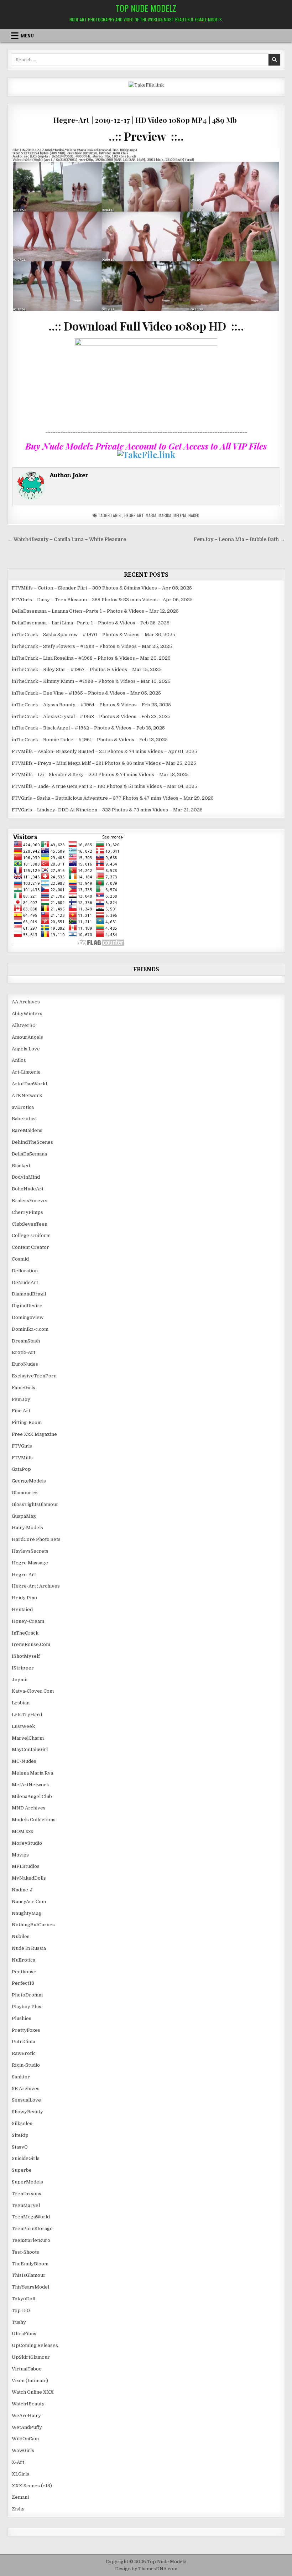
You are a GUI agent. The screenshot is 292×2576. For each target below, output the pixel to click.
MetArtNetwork (30, 1785)
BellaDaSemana (29, 1154)
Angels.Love (26, 1049)
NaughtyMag (27, 1913)
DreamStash (26, 1341)
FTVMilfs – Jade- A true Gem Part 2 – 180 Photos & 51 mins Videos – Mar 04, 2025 (105, 786)
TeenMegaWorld (31, 2217)
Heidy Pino (24, 1598)
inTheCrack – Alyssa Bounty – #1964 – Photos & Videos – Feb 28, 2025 (91, 705)
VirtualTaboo (27, 2369)
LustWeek (23, 1726)
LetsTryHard (27, 1715)
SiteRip (20, 2135)
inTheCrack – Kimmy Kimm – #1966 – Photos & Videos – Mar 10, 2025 (91, 681)
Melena (180, 515)
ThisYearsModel (30, 2287)
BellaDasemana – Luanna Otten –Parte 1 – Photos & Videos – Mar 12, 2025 (95, 611)
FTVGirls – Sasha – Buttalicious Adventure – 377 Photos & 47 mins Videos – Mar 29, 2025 (113, 798)
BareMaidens (27, 1130)
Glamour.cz (25, 1493)
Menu (27, 36)
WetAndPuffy (27, 2427)
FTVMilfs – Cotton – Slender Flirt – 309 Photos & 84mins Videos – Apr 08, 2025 (102, 588)
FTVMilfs (22, 1458)
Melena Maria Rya (32, 1773)
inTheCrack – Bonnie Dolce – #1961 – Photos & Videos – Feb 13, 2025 (90, 740)
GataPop (21, 1469)
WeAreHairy (26, 2416)
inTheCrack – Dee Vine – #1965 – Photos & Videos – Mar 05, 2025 (86, 693)
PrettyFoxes (26, 2030)
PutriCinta (24, 2042)
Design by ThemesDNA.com (146, 2569)
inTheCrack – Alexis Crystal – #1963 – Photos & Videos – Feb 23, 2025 (91, 716)
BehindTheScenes (32, 1142)
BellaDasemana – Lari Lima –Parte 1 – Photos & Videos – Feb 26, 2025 (91, 623)
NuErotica (24, 1960)
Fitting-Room (27, 1422)
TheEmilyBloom (30, 2264)
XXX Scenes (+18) (32, 2486)
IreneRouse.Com (31, 1644)
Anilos (19, 1060)
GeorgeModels (29, 1481)
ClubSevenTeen (30, 1224)
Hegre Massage (30, 1563)
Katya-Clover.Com (33, 1691)
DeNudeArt (25, 1282)
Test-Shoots (25, 2252)
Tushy (19, 2322)
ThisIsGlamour (29, 2275)
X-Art (18, 2462)
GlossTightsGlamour (35, 1504)
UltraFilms (24, 2334)
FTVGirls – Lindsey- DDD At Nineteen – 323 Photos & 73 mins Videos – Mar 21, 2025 (107, 810)
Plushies (22, 2018)
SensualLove (26, 2100)
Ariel (118, 515)
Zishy (18, 2509)
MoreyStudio (27, 1843)
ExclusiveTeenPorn (34, 1376)
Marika (165, 515)
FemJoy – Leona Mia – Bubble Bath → (239, 539)
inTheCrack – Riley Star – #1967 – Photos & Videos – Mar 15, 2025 (87, 669)
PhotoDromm (27, 1995)
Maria (151, 515)
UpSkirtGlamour (31, 2357)
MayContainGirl (30, 1749)
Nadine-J (22, 1890)
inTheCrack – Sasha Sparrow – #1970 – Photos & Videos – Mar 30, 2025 (93, 635)
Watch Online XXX (33, 2392)
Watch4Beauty (28, 2404)
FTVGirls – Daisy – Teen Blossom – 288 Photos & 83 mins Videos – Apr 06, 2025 (102, 600)
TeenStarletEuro (31, 2240)
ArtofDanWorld (29, 1084)
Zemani (20, 2497)
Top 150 (21, 2310)
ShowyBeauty (27, 2112)
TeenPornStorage (32, 2229)
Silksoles (22, 2123)
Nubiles (21, 1936)
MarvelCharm (28, 1738)
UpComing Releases (35, 2345)
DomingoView (28, 1317)
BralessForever (30, 1201)
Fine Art (21, 1411)
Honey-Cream (28, 1621)
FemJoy (21, 1399)
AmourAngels (27, 1037)
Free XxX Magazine (34, 1434)
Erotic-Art (24, 1352)
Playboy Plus (27, 2007)
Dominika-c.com (30, 1329)
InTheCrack (25, 1633)
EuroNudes (25, 1364)
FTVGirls (22, 1446)
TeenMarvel (26, 2205)
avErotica (23, 1107)
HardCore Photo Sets (36, 1539)
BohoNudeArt (28, 1189)
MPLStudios (26, 1866)
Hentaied (22, 1609)
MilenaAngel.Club (32, 1796)
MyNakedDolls (29, 1878)
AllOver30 (24, 1025)
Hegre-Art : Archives (36, 1586)
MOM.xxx (22, 1831)
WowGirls (23, 2450)
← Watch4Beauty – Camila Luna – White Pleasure (67, 539)
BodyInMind (26, 1177)
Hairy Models (27, 1528)
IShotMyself (26, 1656)
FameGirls (24, 1388)
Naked (194, 515)
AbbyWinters (27, 1014)
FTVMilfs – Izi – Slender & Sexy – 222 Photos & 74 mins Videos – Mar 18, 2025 (100, 775)
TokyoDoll (24, 2299)
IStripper (23, 1668)
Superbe (22, 2170)
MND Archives (29, 1808)
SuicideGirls (26, 2158)
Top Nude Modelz (146, 8)
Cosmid (20, 1259)
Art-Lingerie (26, 1072)
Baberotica (24, 1119)
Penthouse (24, 1972)
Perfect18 (23, 1983)
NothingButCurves (33, 1925)
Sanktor (21, 2077)
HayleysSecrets (30, 1551)
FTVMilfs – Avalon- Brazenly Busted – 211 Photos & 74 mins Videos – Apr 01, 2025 (105, 751)
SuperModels (27, 2182)
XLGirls (20, 2474)
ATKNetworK (27, 1095)
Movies (20, 1855)
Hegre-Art (134, 515)
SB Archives (26, 2089)
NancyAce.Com (29, 1902)
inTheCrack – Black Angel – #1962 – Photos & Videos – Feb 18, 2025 (88, 728)
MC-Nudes (24, 1761)
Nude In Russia (29, 1948)
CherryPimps (27, 1212)
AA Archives (26, 1002)
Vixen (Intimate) (30, 2381)
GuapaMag (24, 1516)
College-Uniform (31, 1235)
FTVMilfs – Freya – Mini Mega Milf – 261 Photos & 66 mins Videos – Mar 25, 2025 (104, 763)
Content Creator (30, 1247)
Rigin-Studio (26, 2065)
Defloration (25, 1271)
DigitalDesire (27, 1306)
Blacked (21, 1166)
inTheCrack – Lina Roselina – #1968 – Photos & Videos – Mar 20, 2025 (91, 658)
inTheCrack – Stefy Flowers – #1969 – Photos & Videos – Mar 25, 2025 (92, 646)
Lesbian (21, 1703)
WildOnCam (25, 2439)
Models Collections (34, 1820)
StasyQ (20, 2147)
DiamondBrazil (29, 1294)
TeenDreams (27, 2194)
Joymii (20, 1680)
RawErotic (24, 2053)
